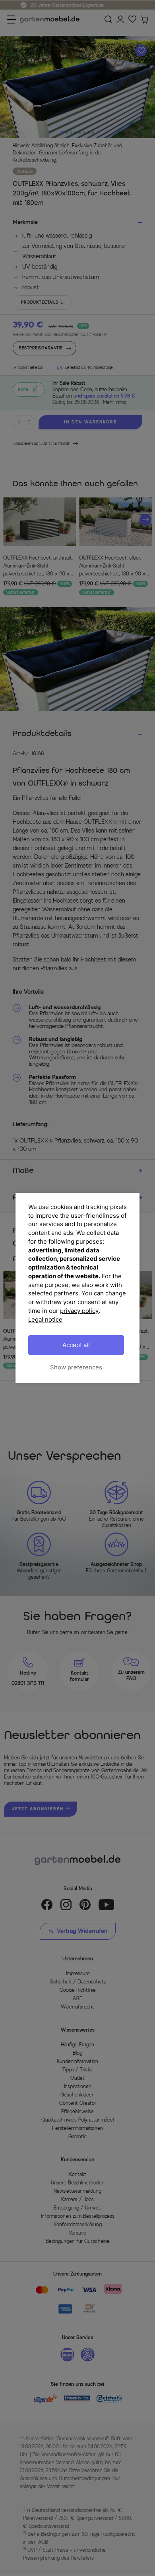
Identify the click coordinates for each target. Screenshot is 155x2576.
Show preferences (76, 1367)
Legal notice (45, 1319)
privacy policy (79, 1311)
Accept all (76, 1345)
